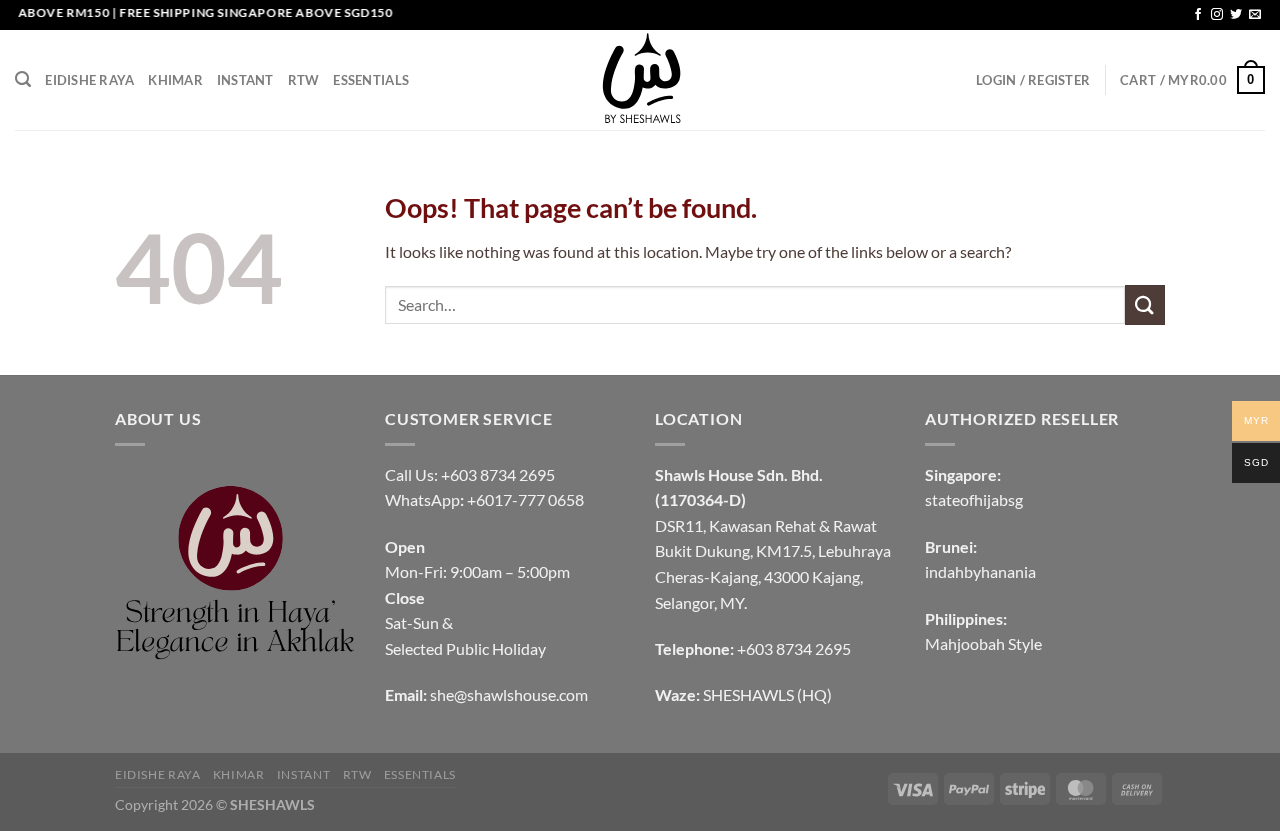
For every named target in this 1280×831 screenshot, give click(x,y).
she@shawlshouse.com (509, 694)
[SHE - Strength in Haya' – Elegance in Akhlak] (640, 80)
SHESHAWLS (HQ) (767, 694)
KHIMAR (175, 80)
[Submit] (1145, 304)
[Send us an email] (1255, 15)
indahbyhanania (980, 571)
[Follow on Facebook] (1198, 15)
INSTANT (245, 80)
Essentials (371, 80)
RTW (304, 80)
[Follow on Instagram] (1217, 15)
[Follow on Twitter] (1236, 15)
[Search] (23, 79)
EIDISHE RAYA (89, 80)
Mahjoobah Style (983, 643)
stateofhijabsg (974, 499)
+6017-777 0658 (525, 499)
